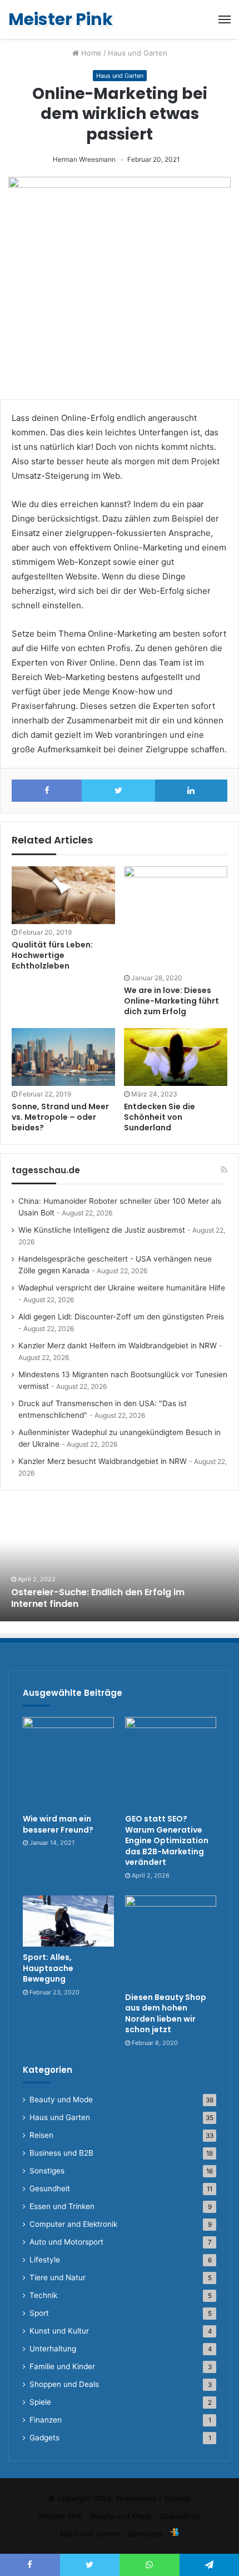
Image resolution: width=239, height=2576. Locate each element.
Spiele (40, 2402)
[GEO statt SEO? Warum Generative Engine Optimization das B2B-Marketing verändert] (171, 1763)
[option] (120, 1560)
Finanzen (46, 2420)
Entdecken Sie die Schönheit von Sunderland (160, 1117)
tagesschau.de (46, 1170)
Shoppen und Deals (64, 2384)
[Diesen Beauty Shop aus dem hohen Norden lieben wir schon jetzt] (171, 1941)
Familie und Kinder (62, 2366)
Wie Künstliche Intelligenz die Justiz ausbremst (102, 1230)
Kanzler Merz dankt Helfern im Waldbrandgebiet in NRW (118, 1346)
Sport (39, 2313)
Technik (43, 2295)
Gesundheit (50, 2188)
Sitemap (177, 2498)
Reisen (41, 2135)
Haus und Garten (138, 53)
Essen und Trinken (62, 2206)
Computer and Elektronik (73, 2224)
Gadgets (44, 2438)
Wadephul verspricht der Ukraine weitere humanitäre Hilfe (122, 1288)
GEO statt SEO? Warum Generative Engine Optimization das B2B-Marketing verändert (167, 1840)
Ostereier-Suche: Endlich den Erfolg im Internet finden (98, 1598)
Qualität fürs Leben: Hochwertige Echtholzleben (52, 955)
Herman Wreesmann (84, 159)
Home (90, 53)
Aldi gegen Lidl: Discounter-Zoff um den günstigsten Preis (121, 1317)
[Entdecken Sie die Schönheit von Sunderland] (176, 1057)
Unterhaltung (53, 2349)
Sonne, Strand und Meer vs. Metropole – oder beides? (60, 1117)
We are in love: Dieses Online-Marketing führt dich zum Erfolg (171, 1001)
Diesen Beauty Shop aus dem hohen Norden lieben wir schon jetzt (166, 2014)
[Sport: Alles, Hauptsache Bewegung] (68, 1921)
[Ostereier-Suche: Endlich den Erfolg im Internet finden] (120, 1560)
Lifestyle (45, 2260)
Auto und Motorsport (66, 2242)
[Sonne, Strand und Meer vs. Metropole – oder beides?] (63, 1057)
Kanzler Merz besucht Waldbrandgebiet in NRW (103, 1461)
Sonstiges (47, 2171)
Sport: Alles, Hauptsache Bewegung (48, 1968)
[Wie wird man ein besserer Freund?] (68, 1763)
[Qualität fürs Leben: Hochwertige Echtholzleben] (63, 895)
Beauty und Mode (61, 2099)
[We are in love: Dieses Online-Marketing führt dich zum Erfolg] (176, 918)
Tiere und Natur (58, 2277)
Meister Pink (61, 2516)
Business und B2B (61, 2153)
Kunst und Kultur (59, 2331)
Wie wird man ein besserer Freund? (58, 1824)
